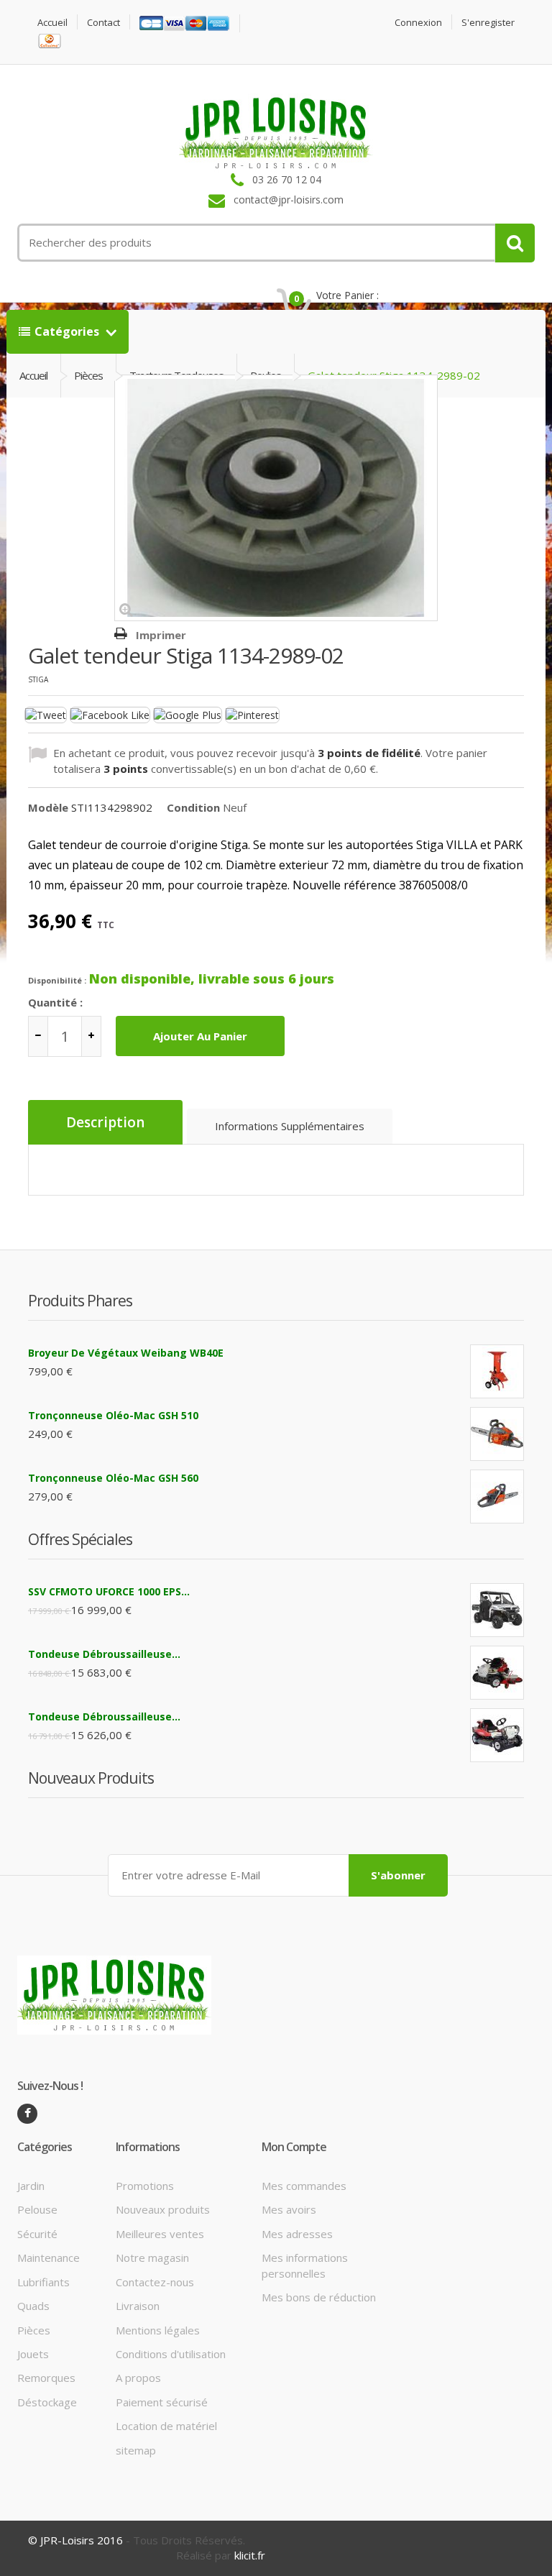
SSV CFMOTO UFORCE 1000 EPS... (109, 1591)
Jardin (31, 2186)
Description (105, 1122)
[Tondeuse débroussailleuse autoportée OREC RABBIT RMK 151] (497, 1673)
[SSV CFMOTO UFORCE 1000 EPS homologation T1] (497, 1610)
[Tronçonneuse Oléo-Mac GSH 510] (497, 1434)
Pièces (34, 2330)
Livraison (138, 2306)
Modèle (48, 807)
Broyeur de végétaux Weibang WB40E (126, 1353)
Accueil (52, 23)
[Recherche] (515, 243)
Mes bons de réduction (319, 2297)
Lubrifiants (43, 2282)
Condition (193, 807)
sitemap (136, 2450)
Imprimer (161, 635)
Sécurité (37, 2234)
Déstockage (47, 2402)
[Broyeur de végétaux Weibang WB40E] (497, 1371)
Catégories (68, 331)
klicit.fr (250, 2555)
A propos (138, 2378)
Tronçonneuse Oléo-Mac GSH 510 (113, 1415)
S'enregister (488, 23)
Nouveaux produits (163, 2209)
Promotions (145, 2186)
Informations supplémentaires (290, 1126)
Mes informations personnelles (305, 2265)
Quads (33, 2306)
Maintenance (49, 2258)
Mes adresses (297, 2234)
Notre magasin (152, 2258)
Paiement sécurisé (162, 2402)
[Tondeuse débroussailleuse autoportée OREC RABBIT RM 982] (497, 1735)
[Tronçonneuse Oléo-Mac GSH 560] (497, 1496)
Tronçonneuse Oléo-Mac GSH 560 (113, 1478)
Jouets (33, 2354)
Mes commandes (304, 2186)
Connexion (418, 23)
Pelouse (37, 2209)
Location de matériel (166, 2426)
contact (103, 23)
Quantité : (55, 1002)
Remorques (46, 2378)
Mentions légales (158, 2330)
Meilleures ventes (160, 2234)
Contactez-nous (155, 2282)
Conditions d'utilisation (171, 2354)
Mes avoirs (289, 2209)
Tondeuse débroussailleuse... (104, 1654)
